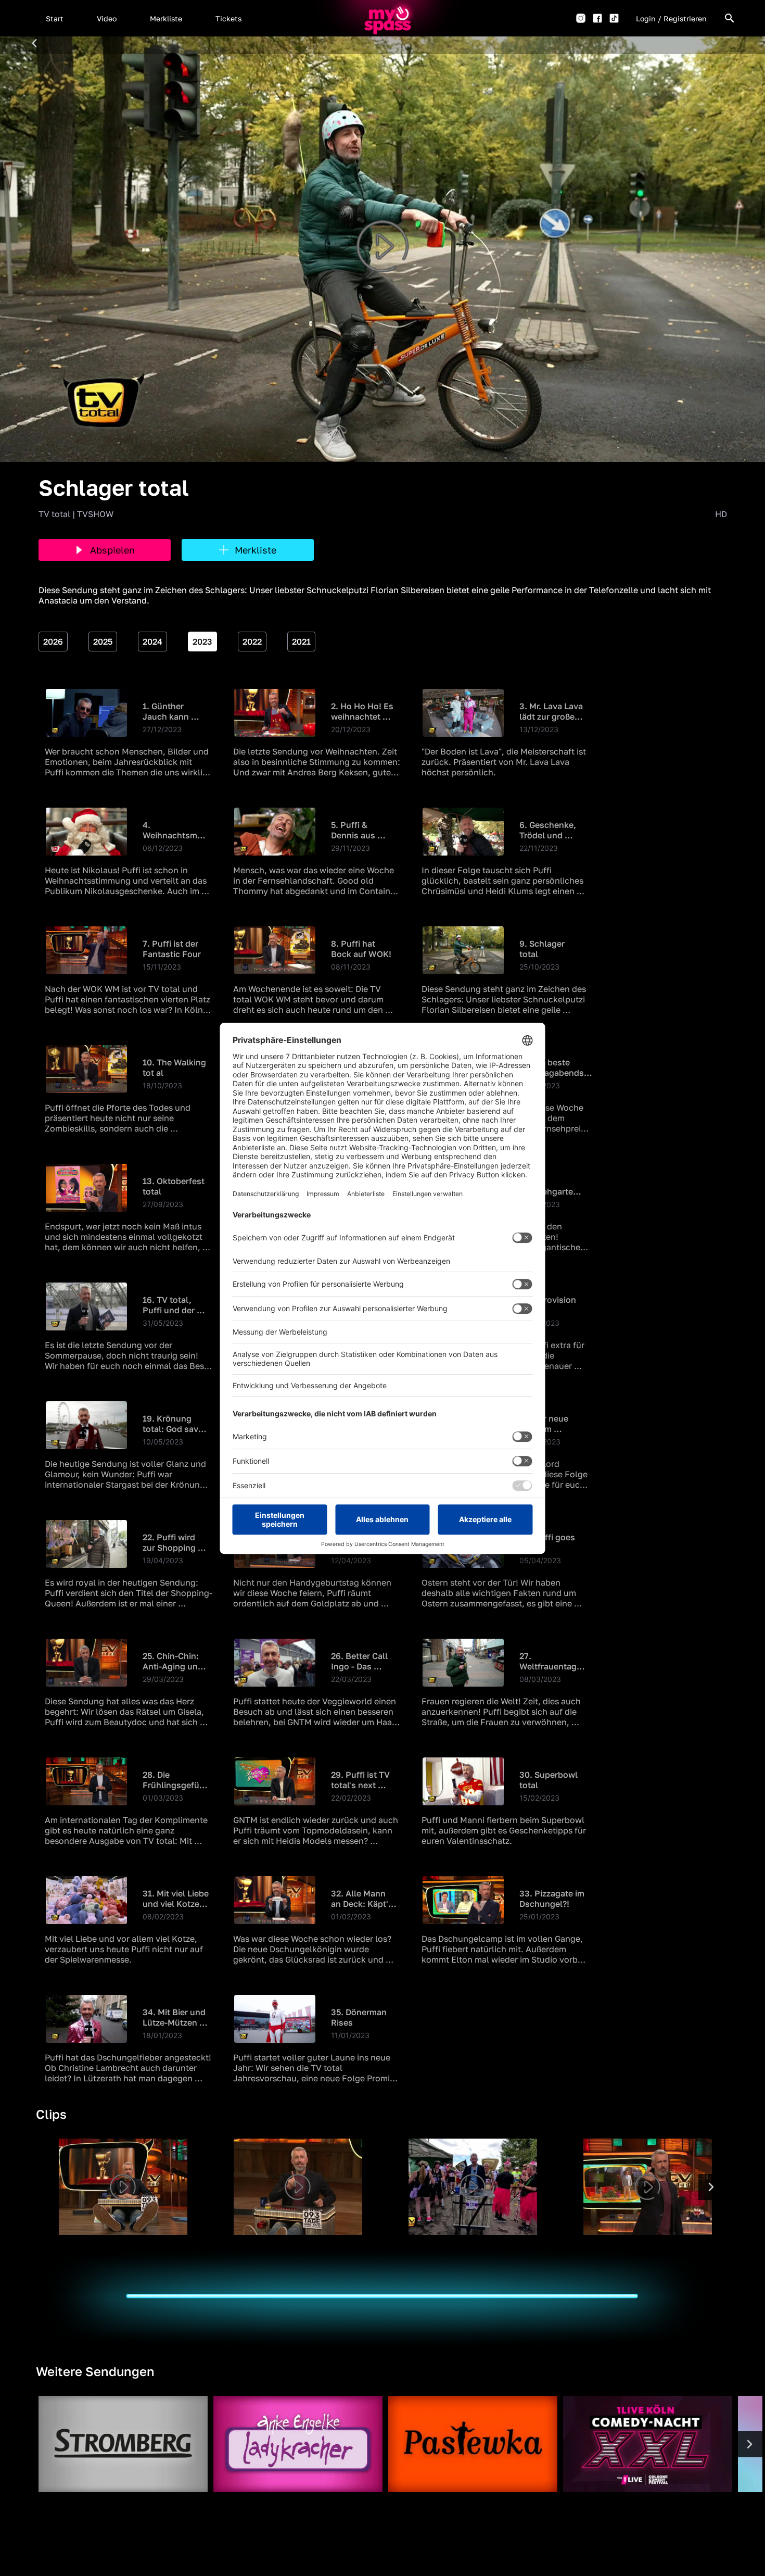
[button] (55, 18)
